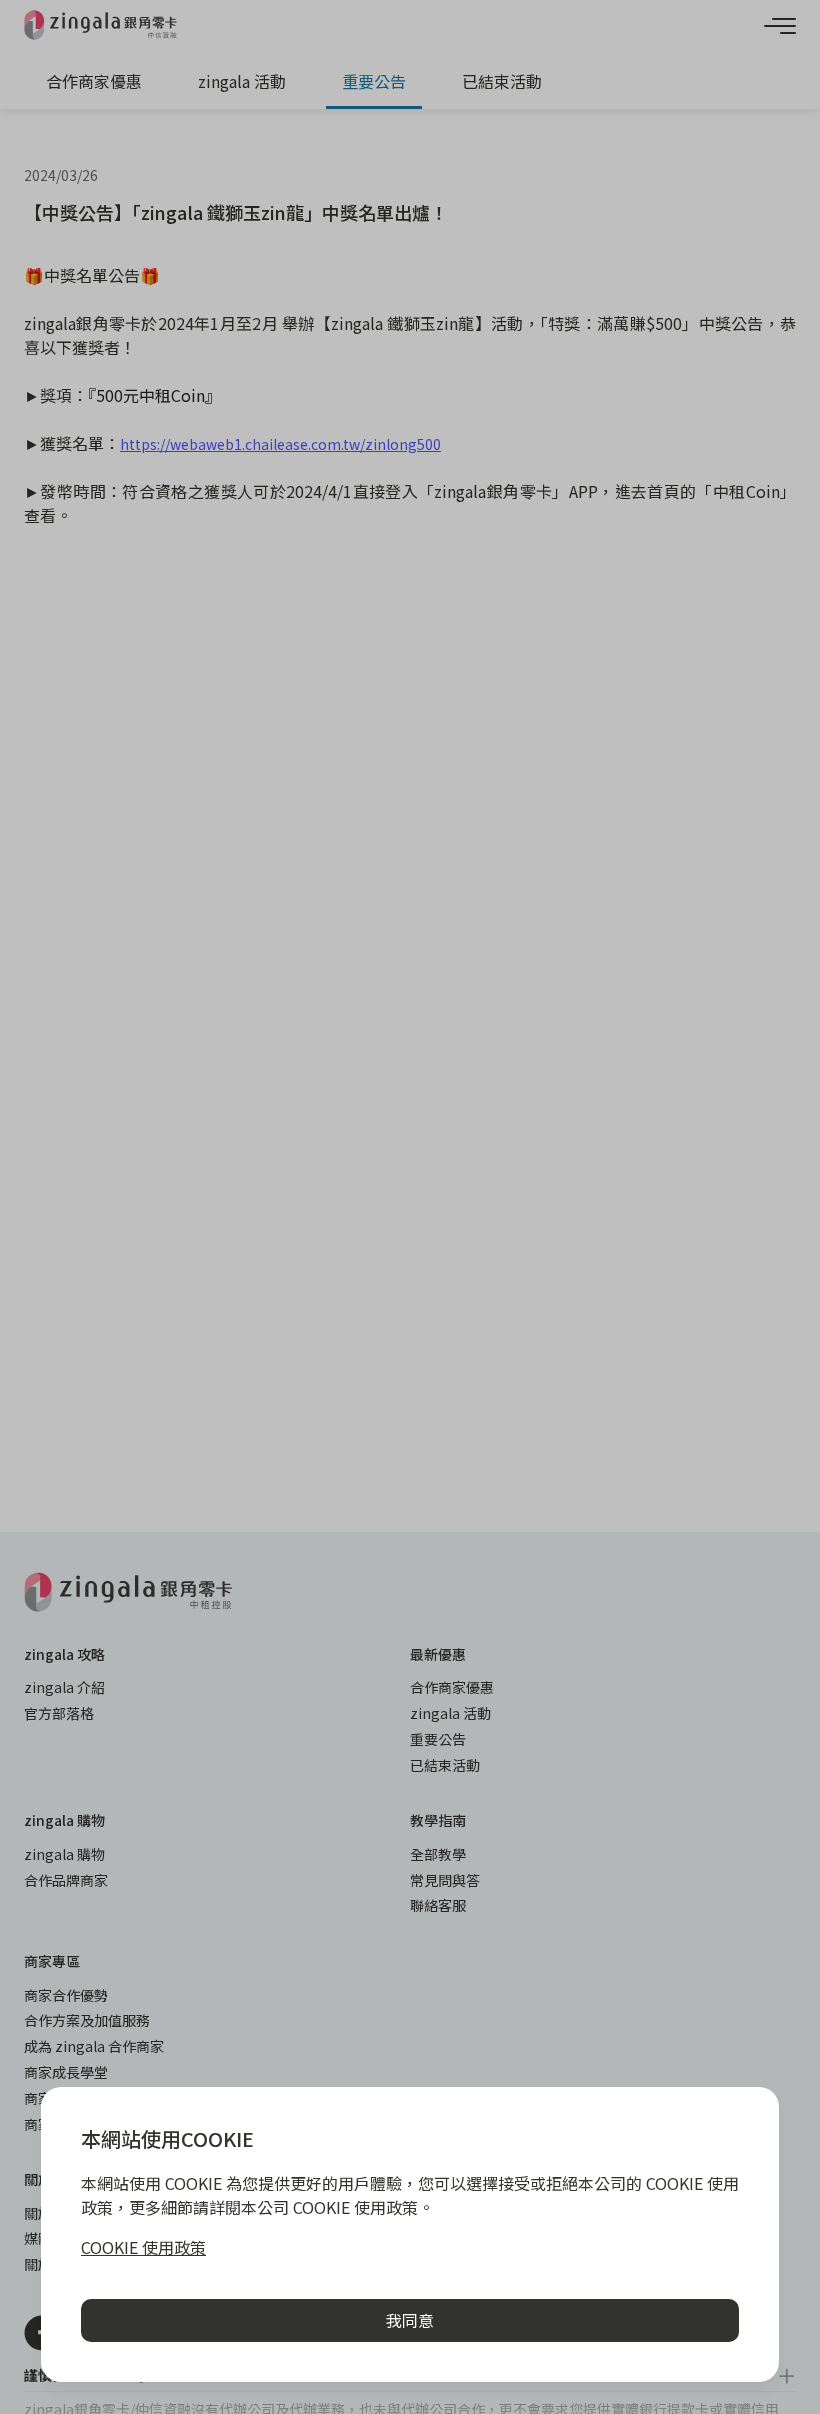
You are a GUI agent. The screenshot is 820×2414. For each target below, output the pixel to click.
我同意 (410, 2320)
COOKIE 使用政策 (143, 2247)
